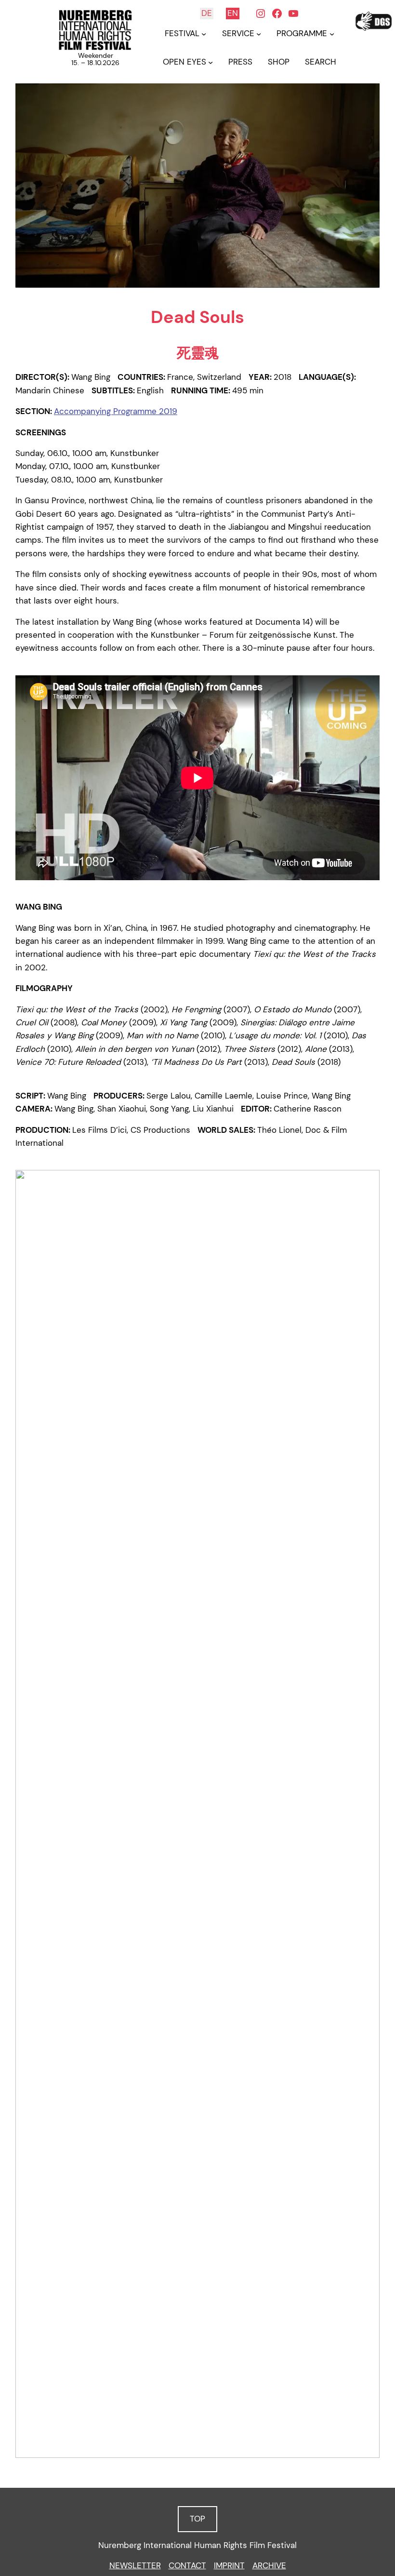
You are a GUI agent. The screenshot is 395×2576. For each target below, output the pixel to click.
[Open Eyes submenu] (211, 62)
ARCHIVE (269, 2565)
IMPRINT (229, 2565)
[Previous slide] (27, 1814)
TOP (197, 2519)
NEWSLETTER (135, 2565)
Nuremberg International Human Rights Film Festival (197, 2545)
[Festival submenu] (204, 34)
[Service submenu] (259, 34)
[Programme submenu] (332, 34)
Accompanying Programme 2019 (116, 411)
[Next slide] (368, 1814)
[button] (189, 2447)
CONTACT (187, 2565)
